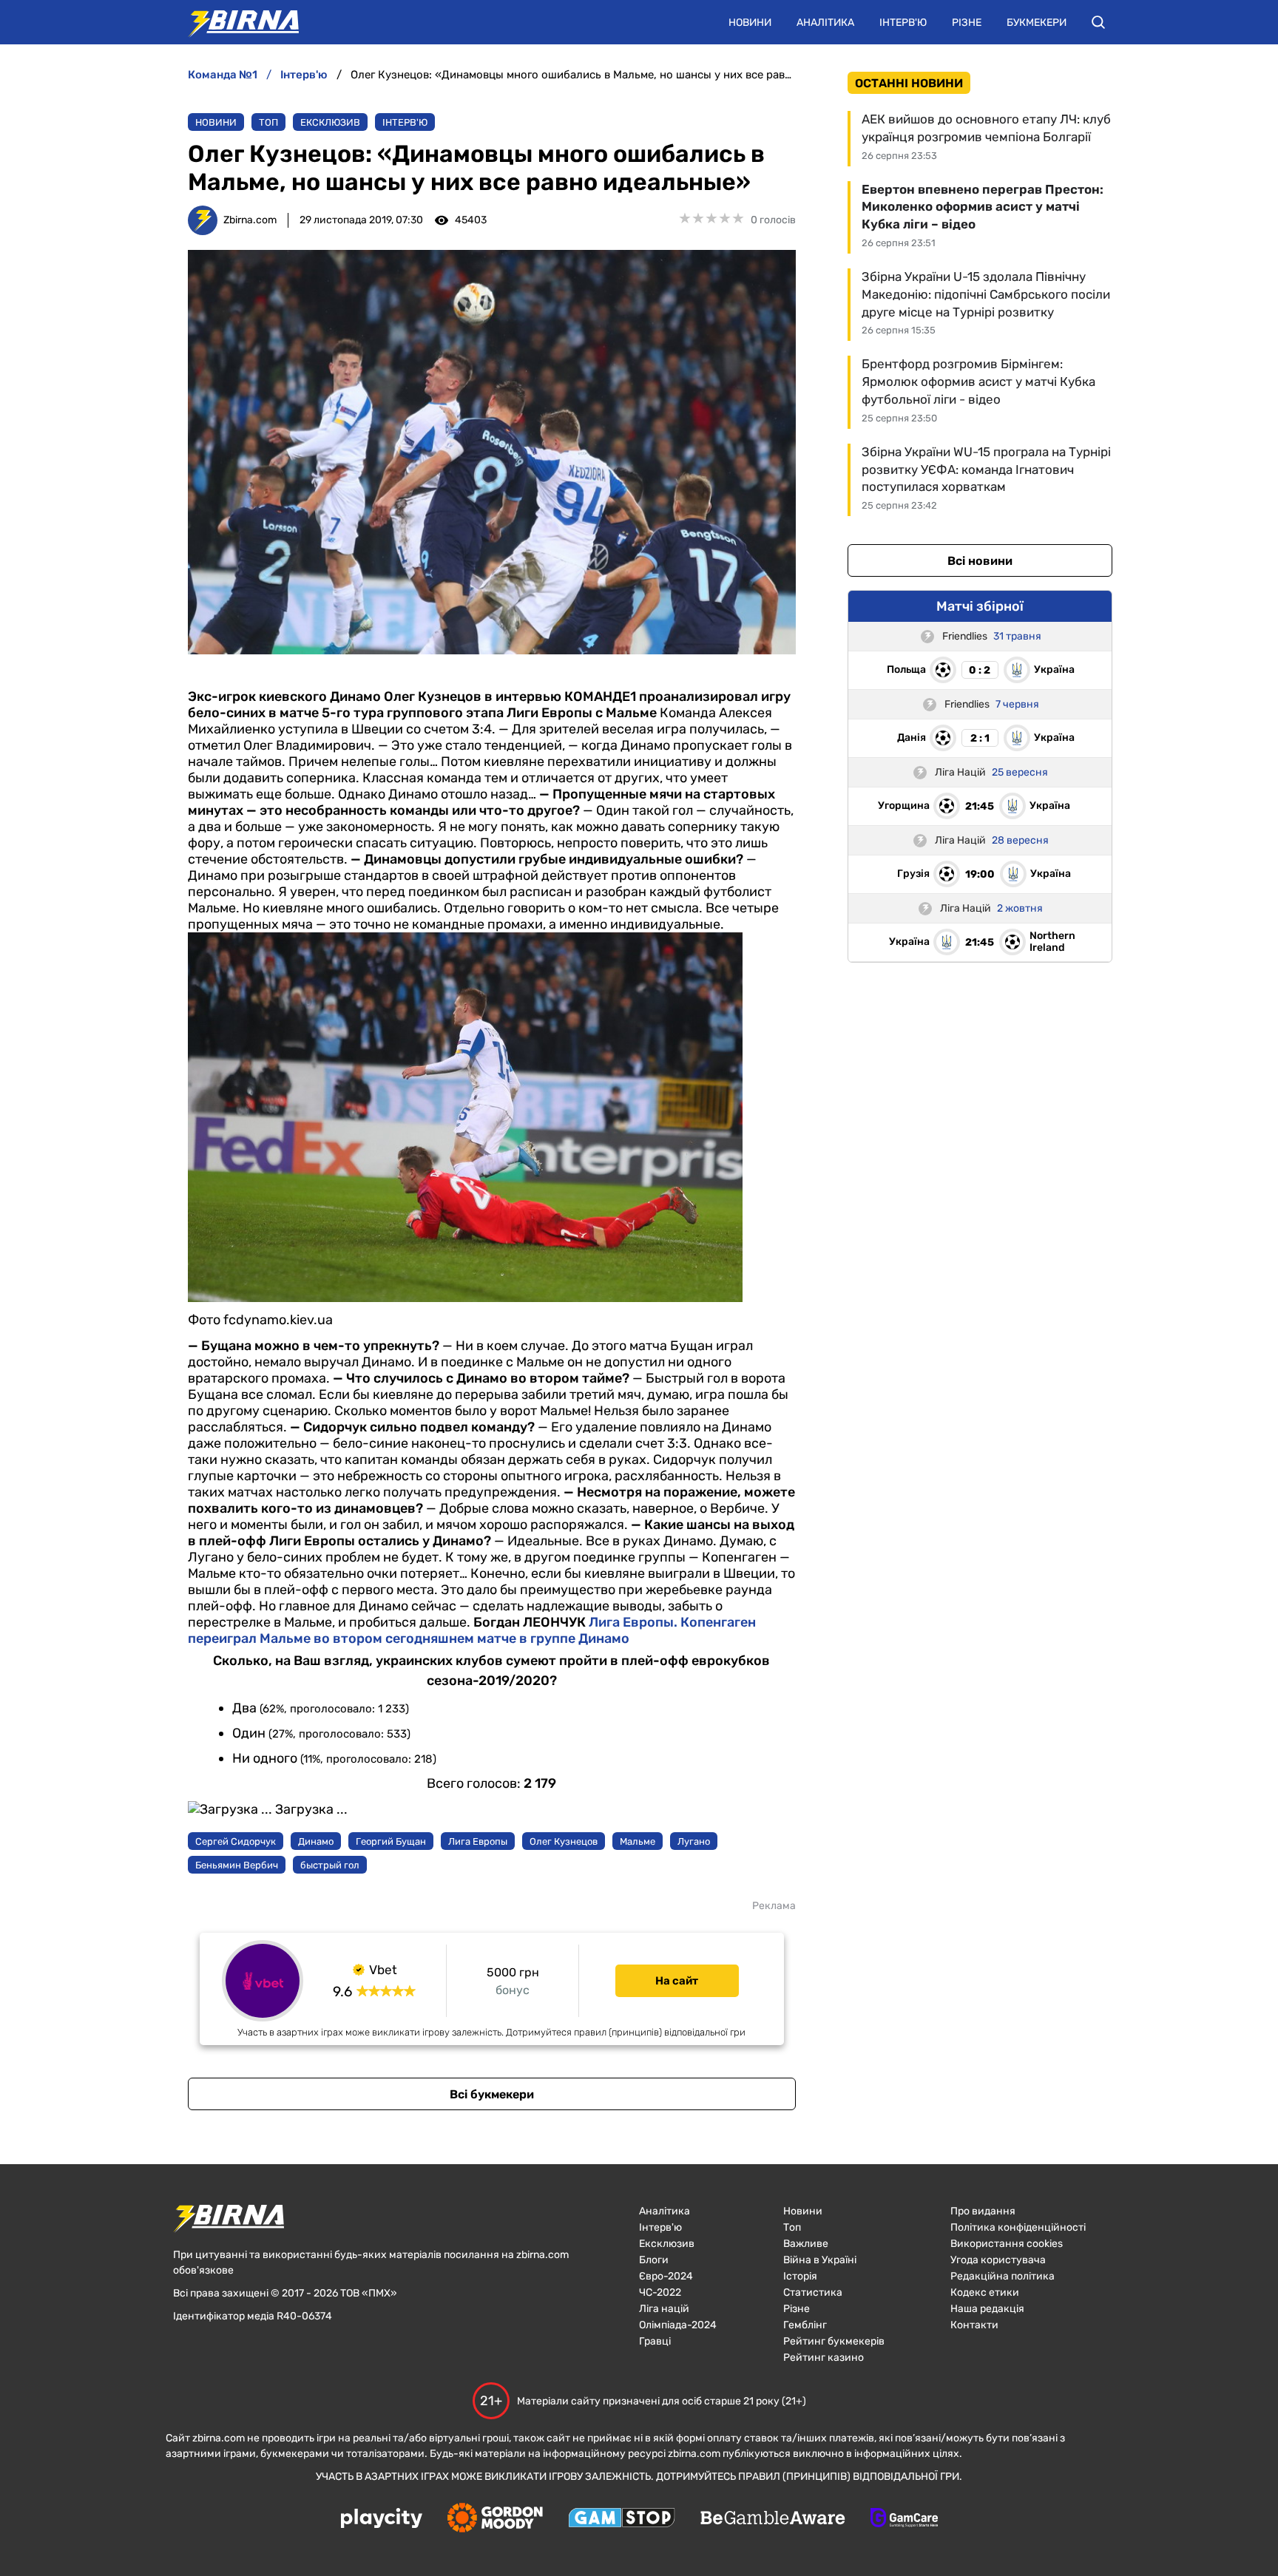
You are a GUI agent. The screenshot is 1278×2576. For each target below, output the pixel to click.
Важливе (806, 2244)
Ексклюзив (330, 122)
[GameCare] (904, 2519)
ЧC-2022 (660, 2292)
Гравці (655, 2341)
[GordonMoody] (495, 2519)
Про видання (983, 2211)
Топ (268, 122)
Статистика (813, 2292)
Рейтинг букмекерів (834, 2341)
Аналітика (825, 23)
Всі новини (980, 561)
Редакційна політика (1003, 2276)
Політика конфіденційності (1018, 2227)
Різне (967, 23)
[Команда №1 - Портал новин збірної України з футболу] (236, 22)
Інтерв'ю (903, 23)
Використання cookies (1007, 2244)
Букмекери (1037, 23)
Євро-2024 (666, 2276)
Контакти (974, 2325)
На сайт (677, 1981)
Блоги (654, 2260)
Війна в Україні (820, 2260)
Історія (800, 2276)
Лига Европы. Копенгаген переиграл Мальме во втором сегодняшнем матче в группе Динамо (472, 1630)
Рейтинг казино (824, 2358)
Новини (750, 23)
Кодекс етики (985, 2292)
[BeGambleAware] (773, 2519)
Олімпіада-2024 (678, 2325)
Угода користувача (998, 2260)
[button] (1098, 22)
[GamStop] (622, 2519)
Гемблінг (805, 2325)
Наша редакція (987, 2309)
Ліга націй (664, 2309)
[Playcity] (382, 2519)
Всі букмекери (492, 2094)
